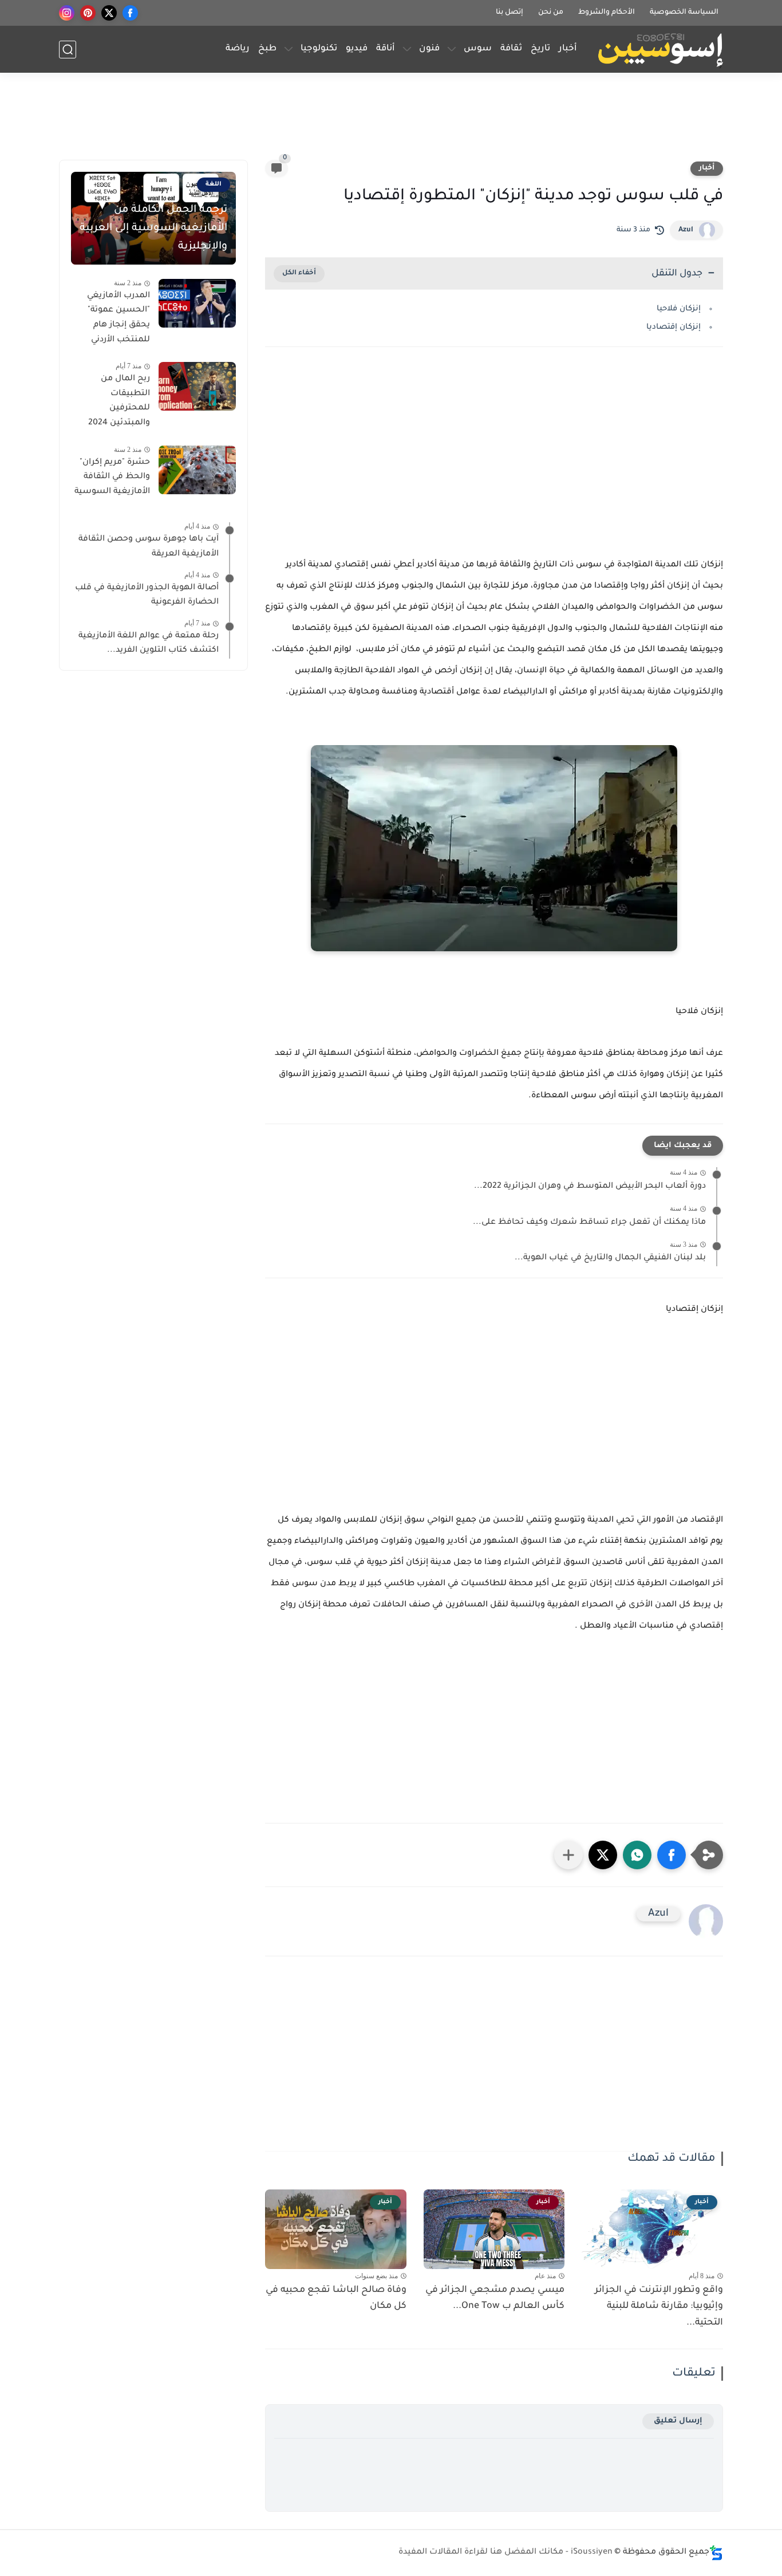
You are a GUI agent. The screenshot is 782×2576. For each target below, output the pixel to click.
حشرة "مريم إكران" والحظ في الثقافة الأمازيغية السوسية (112, 477)
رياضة (238, 49)
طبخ (267, 49)
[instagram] (67, 13)
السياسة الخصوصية (684, 13)
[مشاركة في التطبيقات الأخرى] (568, 1855)
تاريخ (540, 49)
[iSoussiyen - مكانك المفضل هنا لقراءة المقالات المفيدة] (660, 50)
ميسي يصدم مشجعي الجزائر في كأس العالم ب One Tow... (495, 2299)
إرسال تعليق (678, 2421)
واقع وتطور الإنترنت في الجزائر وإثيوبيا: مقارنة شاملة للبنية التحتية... (659, 2307)
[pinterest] (88, 13)
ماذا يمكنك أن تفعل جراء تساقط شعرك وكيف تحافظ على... (589, 1223)
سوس (478, 49)
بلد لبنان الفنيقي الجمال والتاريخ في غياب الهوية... (610, 1258)
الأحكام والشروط (607, 13)
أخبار (568, 49)
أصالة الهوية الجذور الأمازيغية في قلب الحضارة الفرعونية (147, 596)
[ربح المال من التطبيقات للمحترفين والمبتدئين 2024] (197, 386)
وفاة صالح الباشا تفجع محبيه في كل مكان (336, 2299)
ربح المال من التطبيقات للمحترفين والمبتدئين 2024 (119, 401)
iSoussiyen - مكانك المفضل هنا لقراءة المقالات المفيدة (505, 2553)
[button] (672, 1855)
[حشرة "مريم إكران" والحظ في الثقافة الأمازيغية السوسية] (197, 470)
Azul (686, 230)
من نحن (551, 13)
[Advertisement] (391, 121)
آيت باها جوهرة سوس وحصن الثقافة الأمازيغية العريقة (149, 548)
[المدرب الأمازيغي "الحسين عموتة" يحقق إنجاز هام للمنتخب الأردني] (197, 303)
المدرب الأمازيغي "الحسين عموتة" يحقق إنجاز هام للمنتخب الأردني (119, 318)
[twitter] (109, 13)
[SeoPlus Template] (716, 2553)
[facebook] (130, 13)
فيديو (357, 49)
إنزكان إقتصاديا (672, 327)
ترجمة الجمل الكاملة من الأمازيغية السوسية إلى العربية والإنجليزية (153, 229)
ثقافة (511, 49)
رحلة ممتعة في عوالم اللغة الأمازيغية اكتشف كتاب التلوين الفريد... (149, 644)
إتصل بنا (510, 13)
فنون (429, 49)
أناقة (386, 49)
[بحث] (68, 50)
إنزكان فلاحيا (678, 309)
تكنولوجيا (319, 49)
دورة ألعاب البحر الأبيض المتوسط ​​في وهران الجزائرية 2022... (590, 1187)
